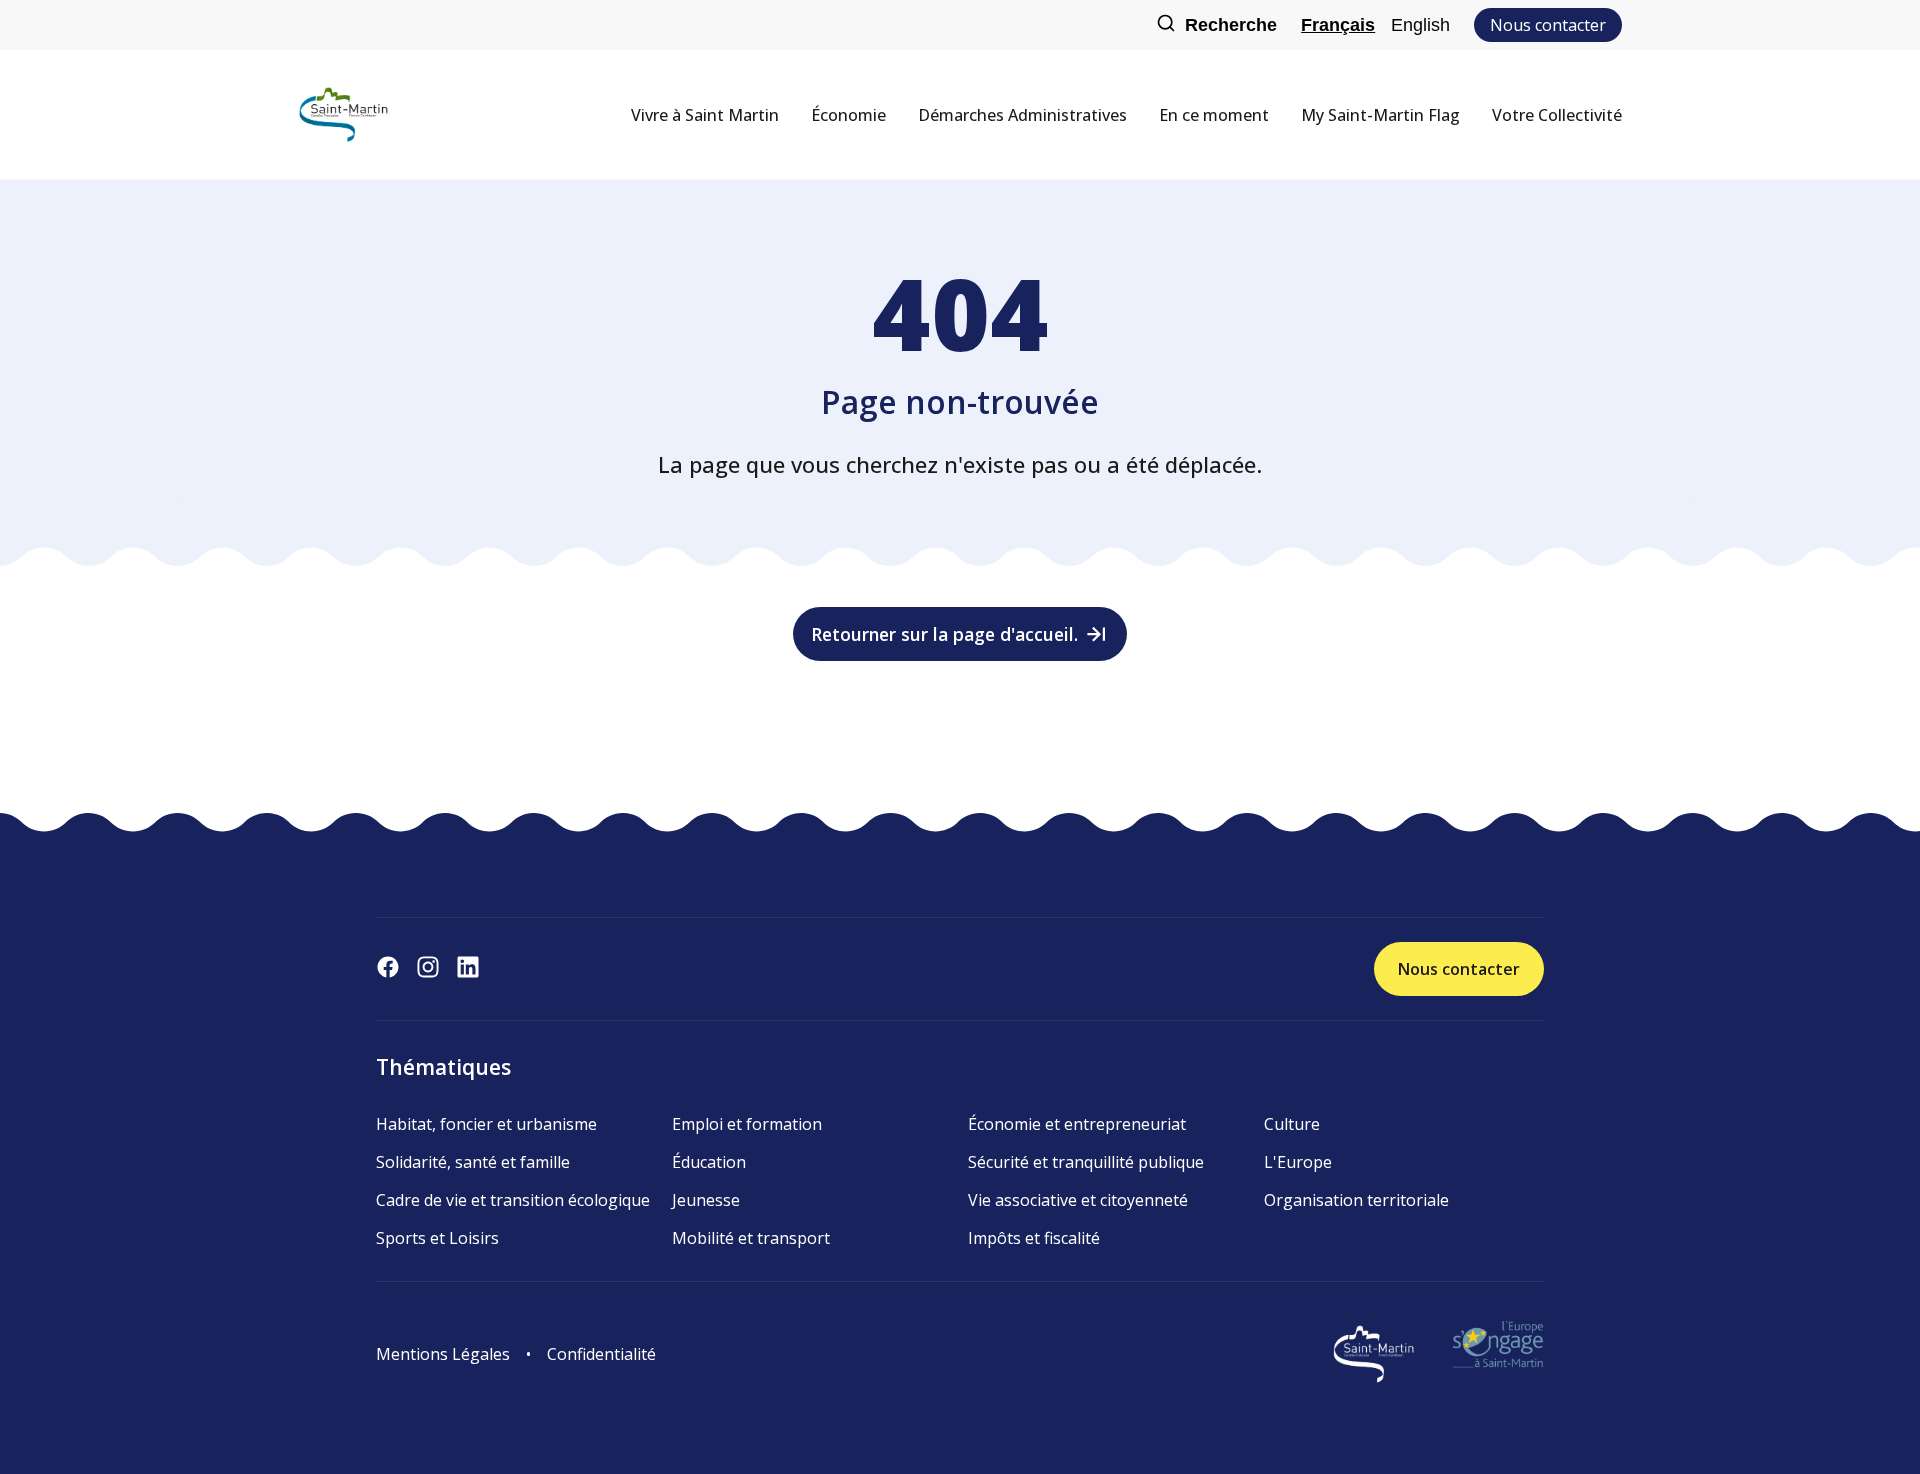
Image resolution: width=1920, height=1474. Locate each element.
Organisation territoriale (1356, 1200)
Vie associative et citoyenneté (1078, 1200)
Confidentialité (601, 1354)
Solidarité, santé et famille (473, 1162)
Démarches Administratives (1022, 115)
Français (1338, 25)
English (1420, 25)
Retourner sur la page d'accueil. (944, 634)
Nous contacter (1548, 25)
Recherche (1231, 25)
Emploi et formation (747, 1124)
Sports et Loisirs (437, 1238)
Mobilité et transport (751, 1238)
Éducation (709, 1162)
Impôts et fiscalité (1034, 1238)
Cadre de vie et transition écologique (513, 1200)
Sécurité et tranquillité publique (1086, 1162)
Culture (1292, 1124)
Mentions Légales (443, 1354)
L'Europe (1298, 1162)
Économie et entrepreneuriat (1077, 1124)
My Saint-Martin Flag (1380, 115)
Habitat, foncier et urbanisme (486, 1124)
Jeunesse (706, 1200)
